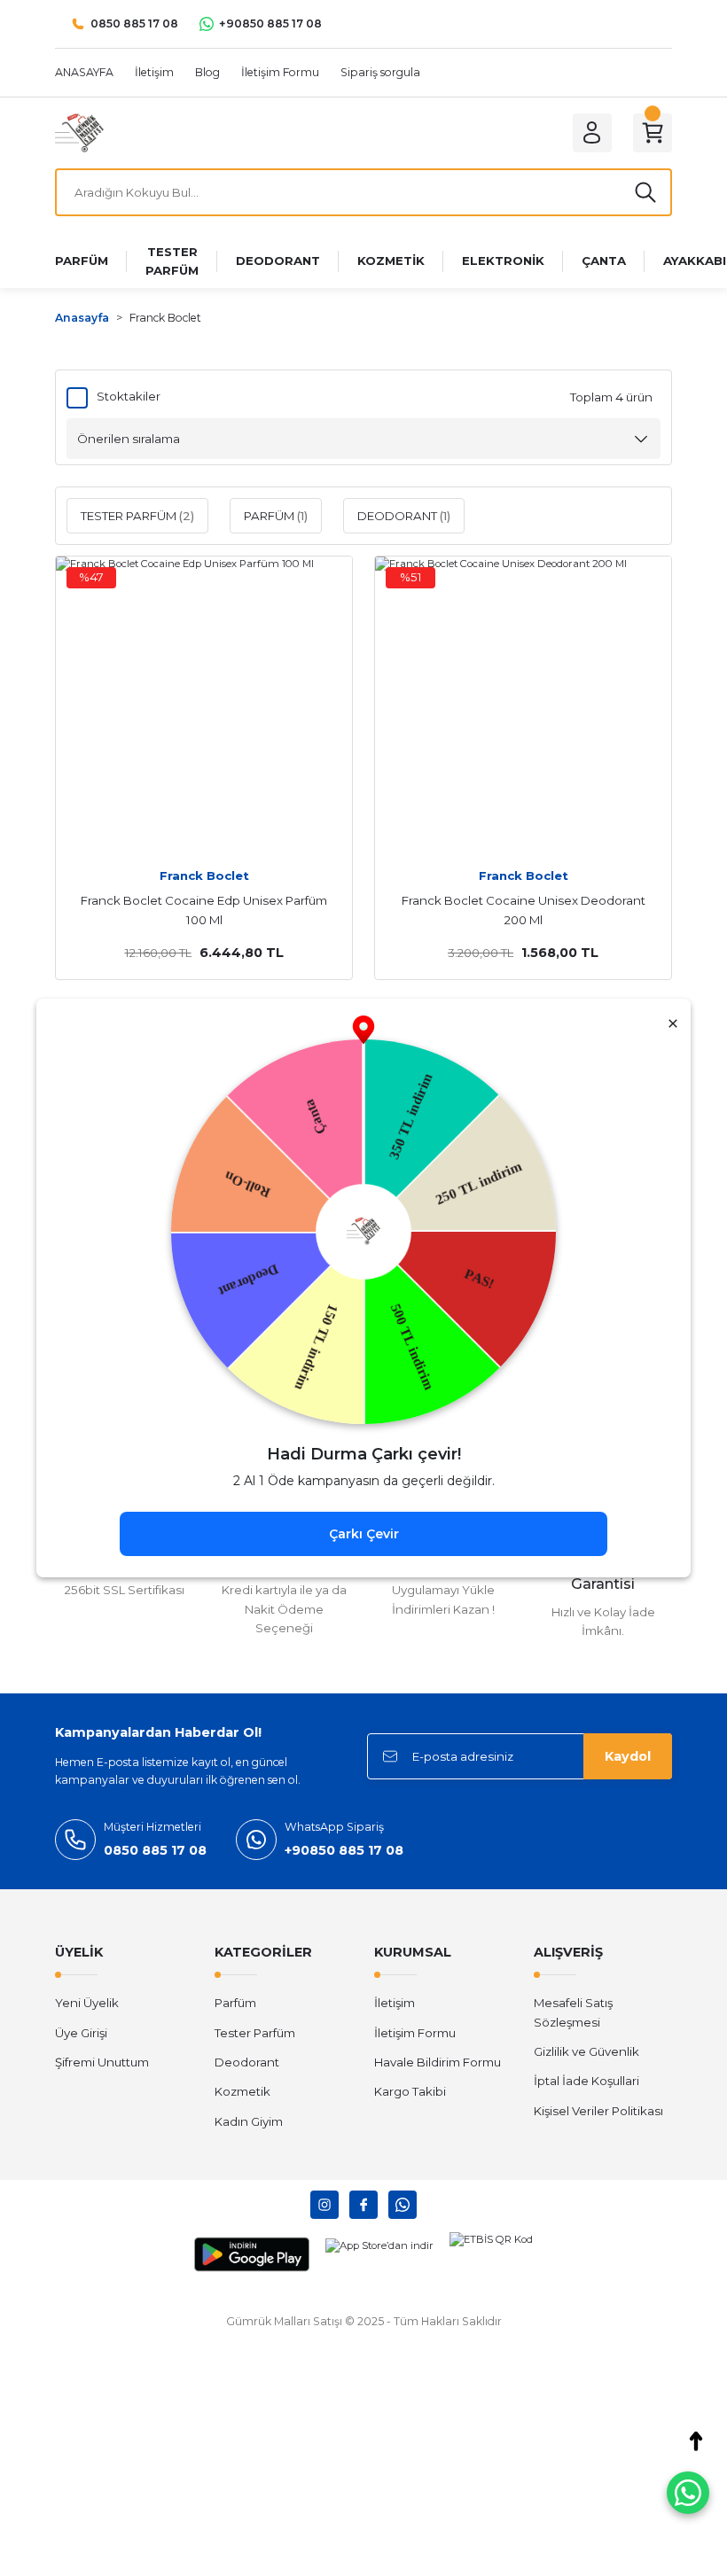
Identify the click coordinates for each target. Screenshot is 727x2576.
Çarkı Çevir (364, 1534)
